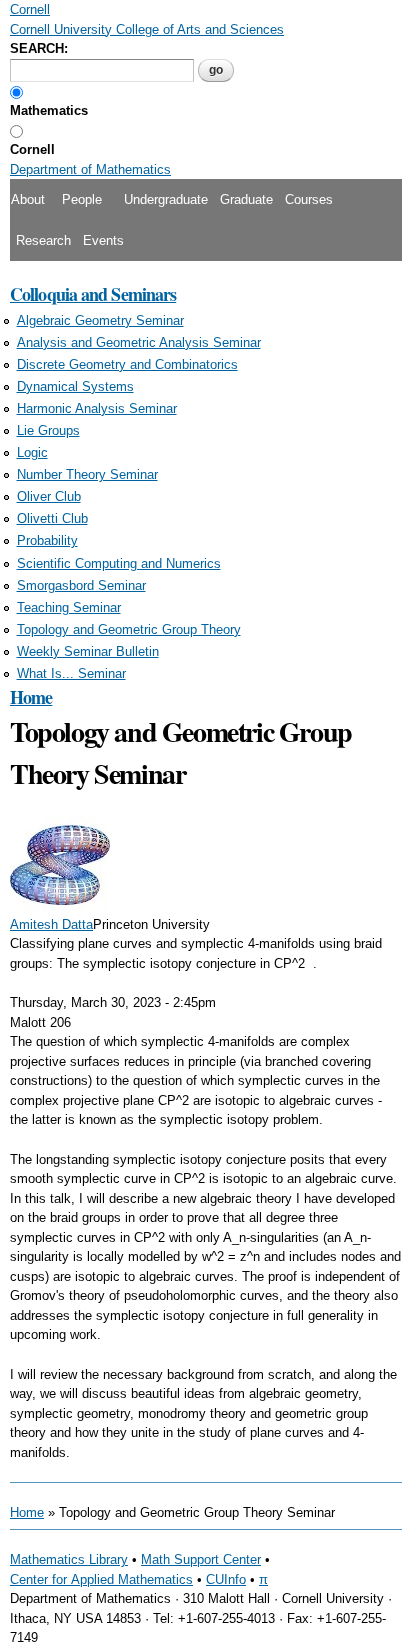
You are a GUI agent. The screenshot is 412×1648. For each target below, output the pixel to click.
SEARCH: (39, 48)
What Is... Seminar (71, 673)
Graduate (246, 199)
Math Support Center (201, 1559)
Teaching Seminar (69, 607)
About (28, 199)
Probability (47, 540)
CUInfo (226, 1579)
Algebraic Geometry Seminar (100, 320)
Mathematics (49, 110)
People (82, 199)
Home (31, 697)
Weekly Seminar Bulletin (88, 651)
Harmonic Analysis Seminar (97, 408)
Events (103, 240)
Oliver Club (49, 496)
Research (43, 240)
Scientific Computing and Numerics (119, 563)
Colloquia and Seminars (93, 294)
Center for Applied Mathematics (101, 1579)
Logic (32, 452)
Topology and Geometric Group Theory (129, 629)
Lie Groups (48, 430)
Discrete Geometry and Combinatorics (127, 364)
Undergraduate (166, 199)
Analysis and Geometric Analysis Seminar (139, 342)
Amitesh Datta (51, 924)
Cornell (32, 149)
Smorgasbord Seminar (81, 585)
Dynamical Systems (75, 386)
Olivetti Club (52, 518)
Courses (309, 199)
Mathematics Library (69, 1559)
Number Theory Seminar (87, 474)
